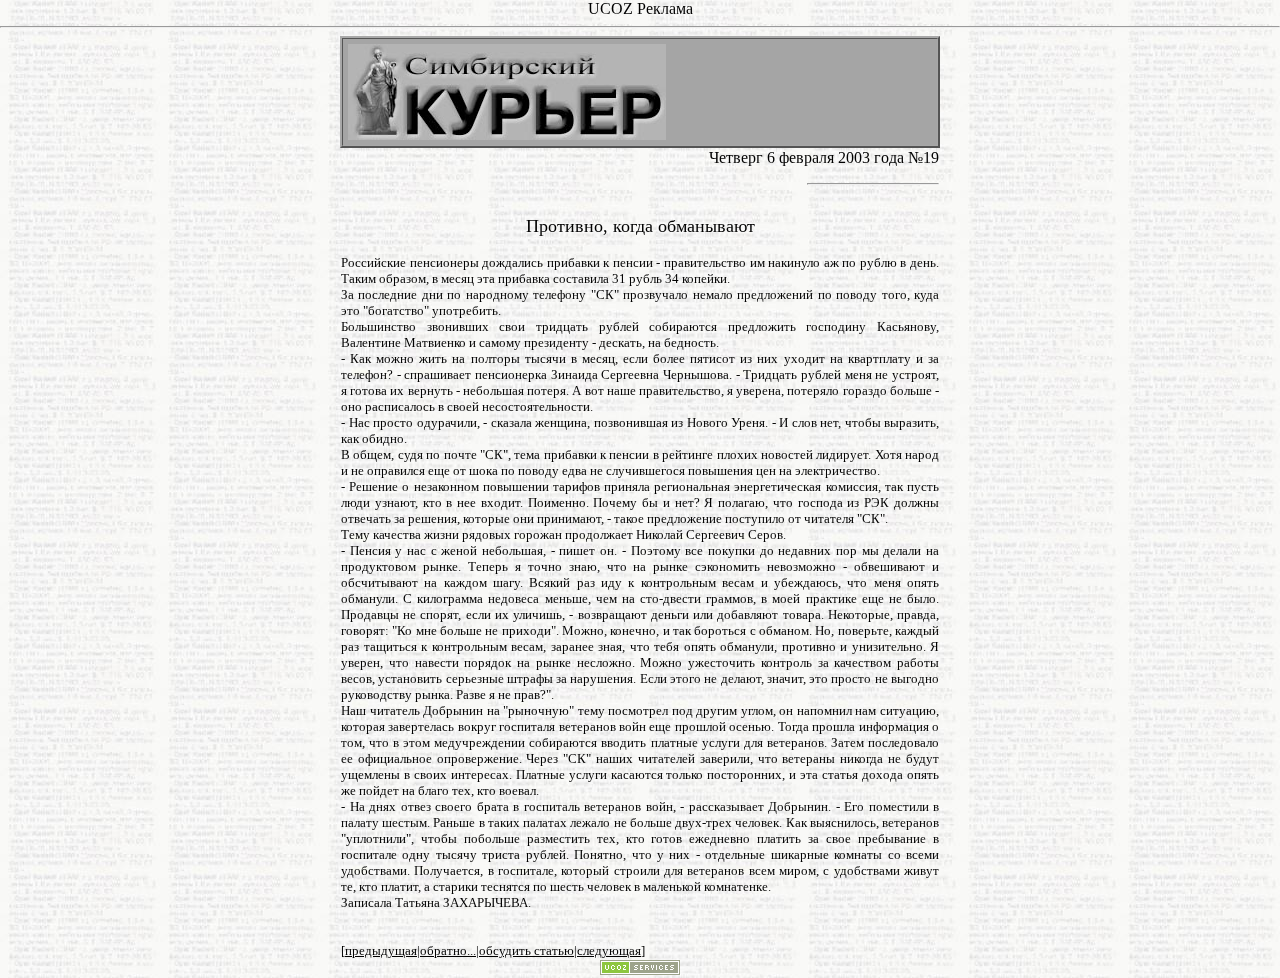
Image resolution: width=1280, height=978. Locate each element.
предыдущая (381, 950)
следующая (609, 950)
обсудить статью (526, 950)
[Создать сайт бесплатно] (640, 969)
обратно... (448, 950)
